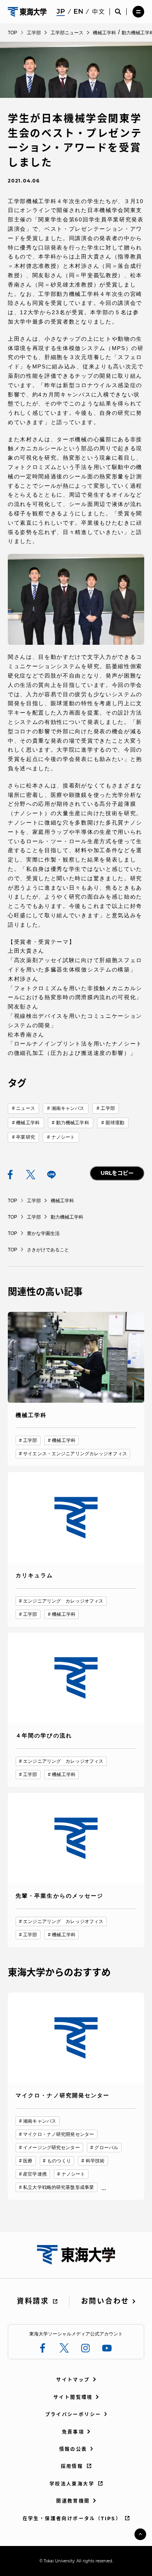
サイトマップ (73, 2380)
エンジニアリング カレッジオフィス (63, 1601)
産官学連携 (35, 2174)
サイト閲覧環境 (73, 2397)
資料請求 (33, 2301)
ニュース (25, 1108)
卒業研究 (25, 1137)
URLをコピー (117, 1173)
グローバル (106, 2148)
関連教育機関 (73, 2501)
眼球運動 (115, 1123)
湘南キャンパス (68, 1108)
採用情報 (72, 2466)
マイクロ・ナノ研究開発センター (58, 2134)
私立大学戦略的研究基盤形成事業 (58, 2187)
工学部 (108, 1108)
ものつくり (59, 2161)
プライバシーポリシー (73, 2414)
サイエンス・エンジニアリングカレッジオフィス (75, 1454)
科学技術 (95, 2161)
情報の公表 (73, 2449)
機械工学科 (28, 1123)
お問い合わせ (105, 2301)
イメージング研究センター (51, 2148)
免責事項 (73, 2432)
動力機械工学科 (73, 1123)
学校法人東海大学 (72, 2484)
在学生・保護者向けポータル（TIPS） (72, 2518)
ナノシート (63, 1137)
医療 (28, 2161)
